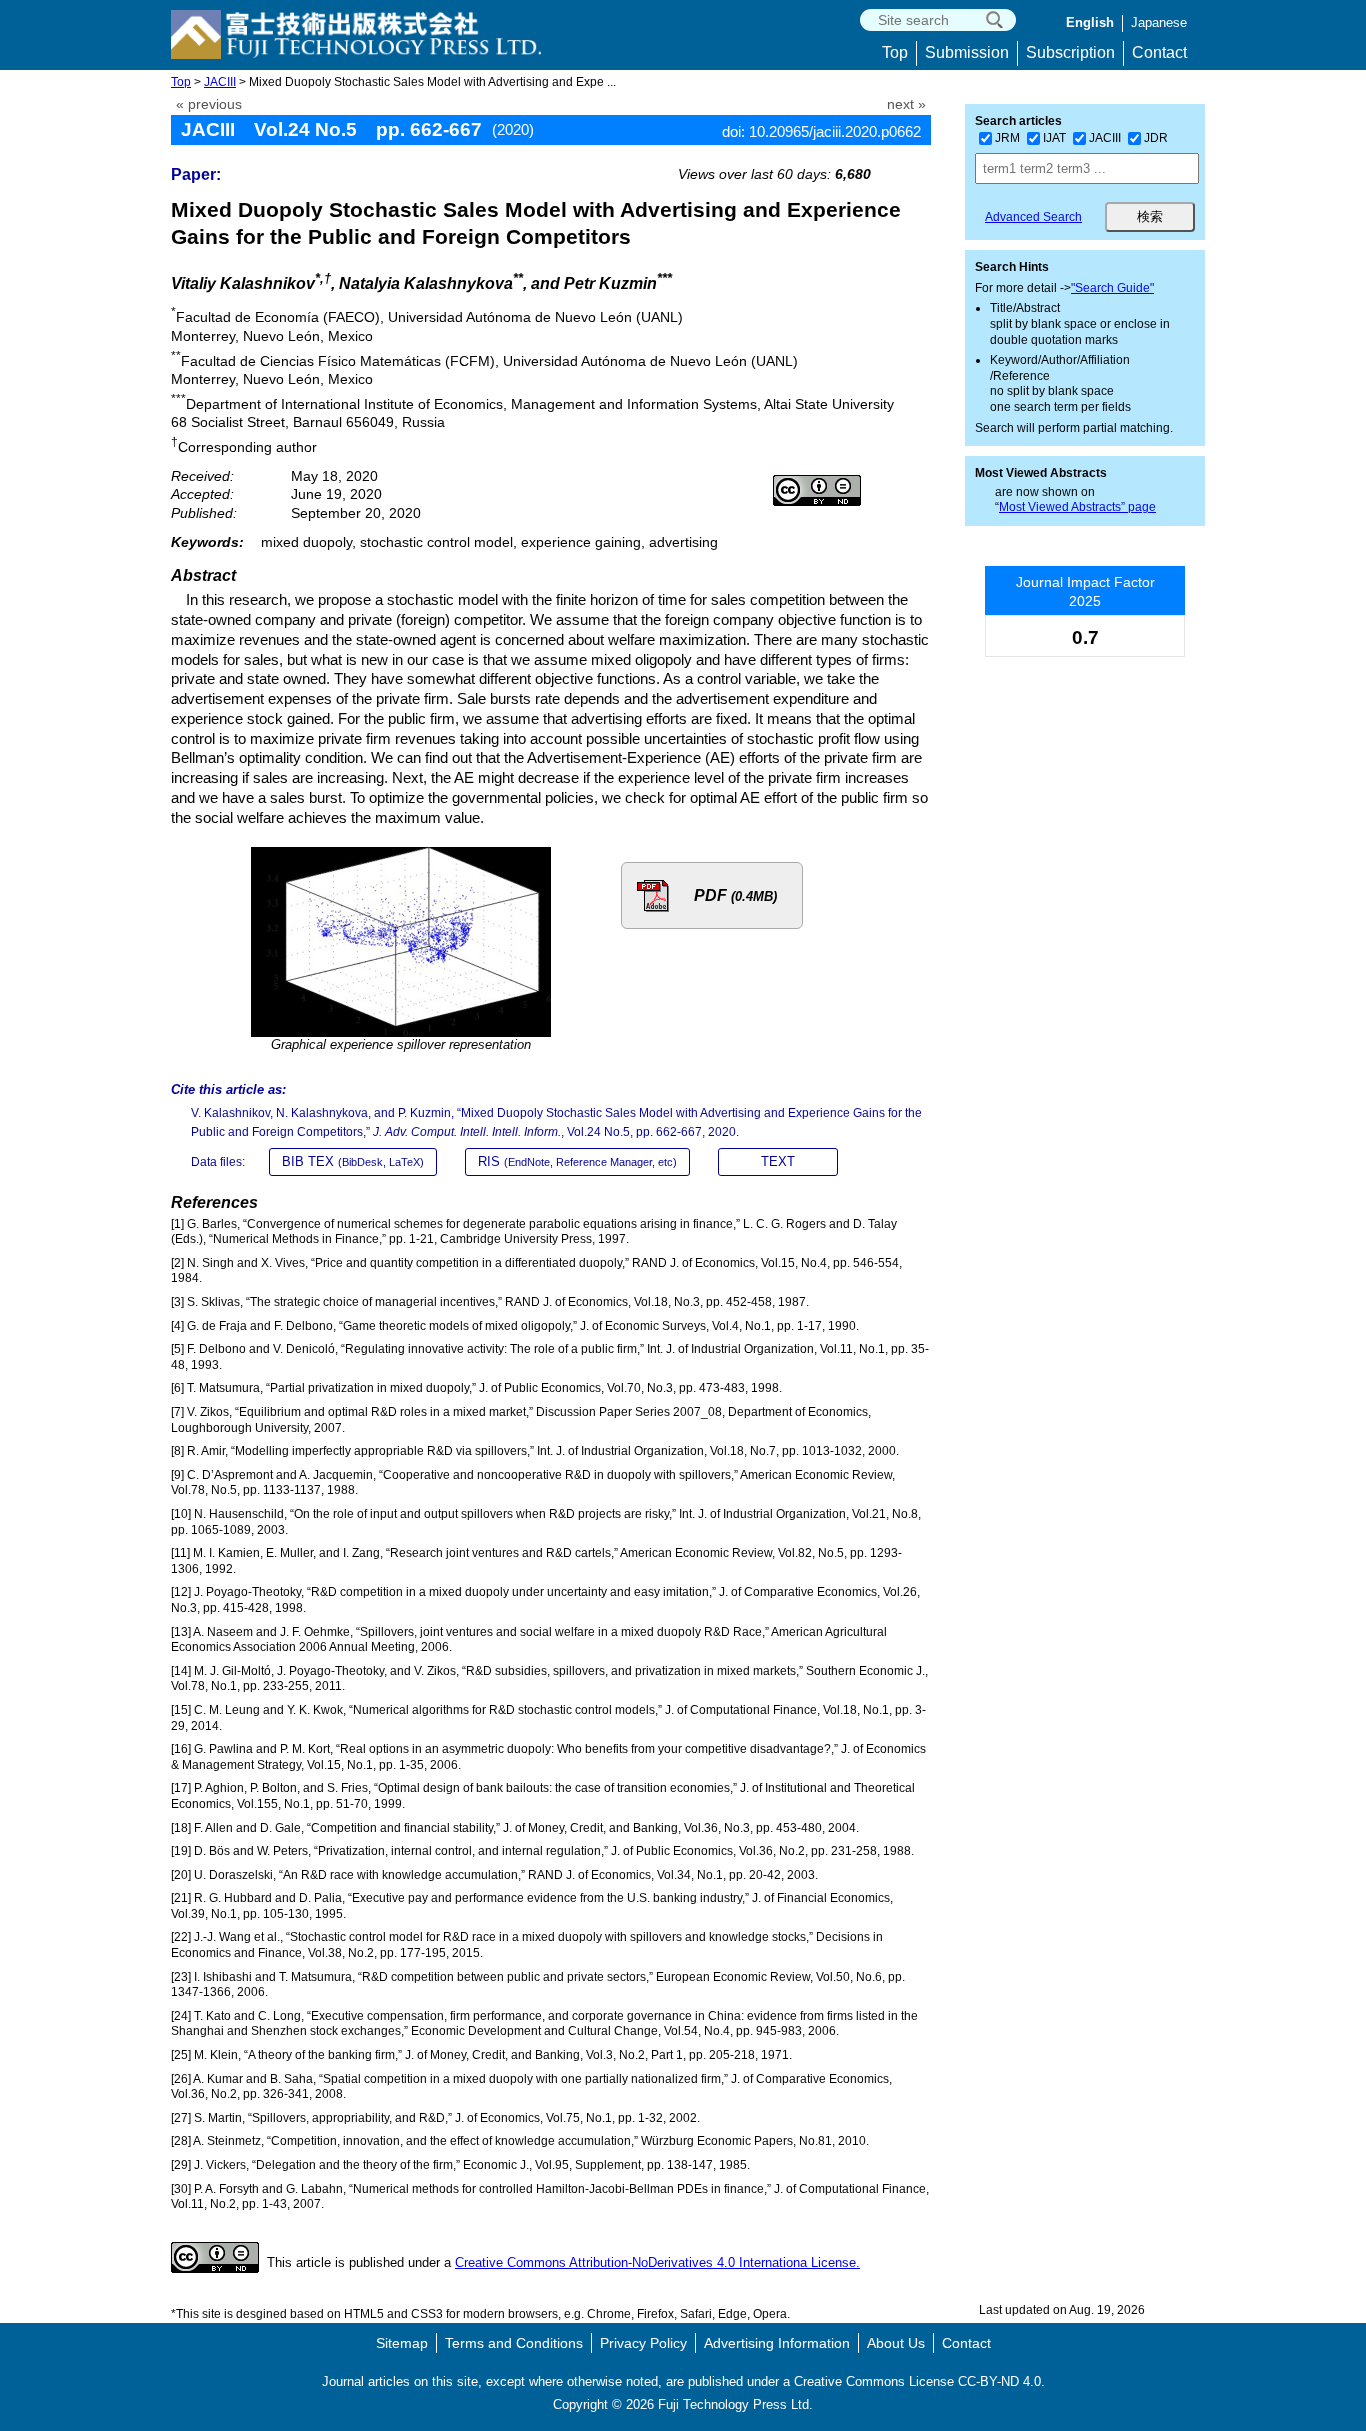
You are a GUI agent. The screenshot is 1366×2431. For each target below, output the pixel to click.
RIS (577, 1161)
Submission (967, 52)
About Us (896, 2343)
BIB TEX (353, 1161)
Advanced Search (1033, 217)
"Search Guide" (1112, 288)
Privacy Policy (643, 2343)
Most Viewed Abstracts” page (1077, 507)
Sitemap (402, 2343)
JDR (1156, 138)
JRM (1007, 138)
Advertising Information (777, 2343)
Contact (1159, 52)
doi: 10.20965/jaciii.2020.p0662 (821, 131)
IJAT (1054, 138)
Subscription (1070, 52)
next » (906, 104)
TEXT (778, 1161)
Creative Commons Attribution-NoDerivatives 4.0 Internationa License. (657, 2262)
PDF (735, 895)
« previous (209, 104)
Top (895, 52)
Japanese (1159, 22)
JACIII (220, 82)
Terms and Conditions (514, 2343)
